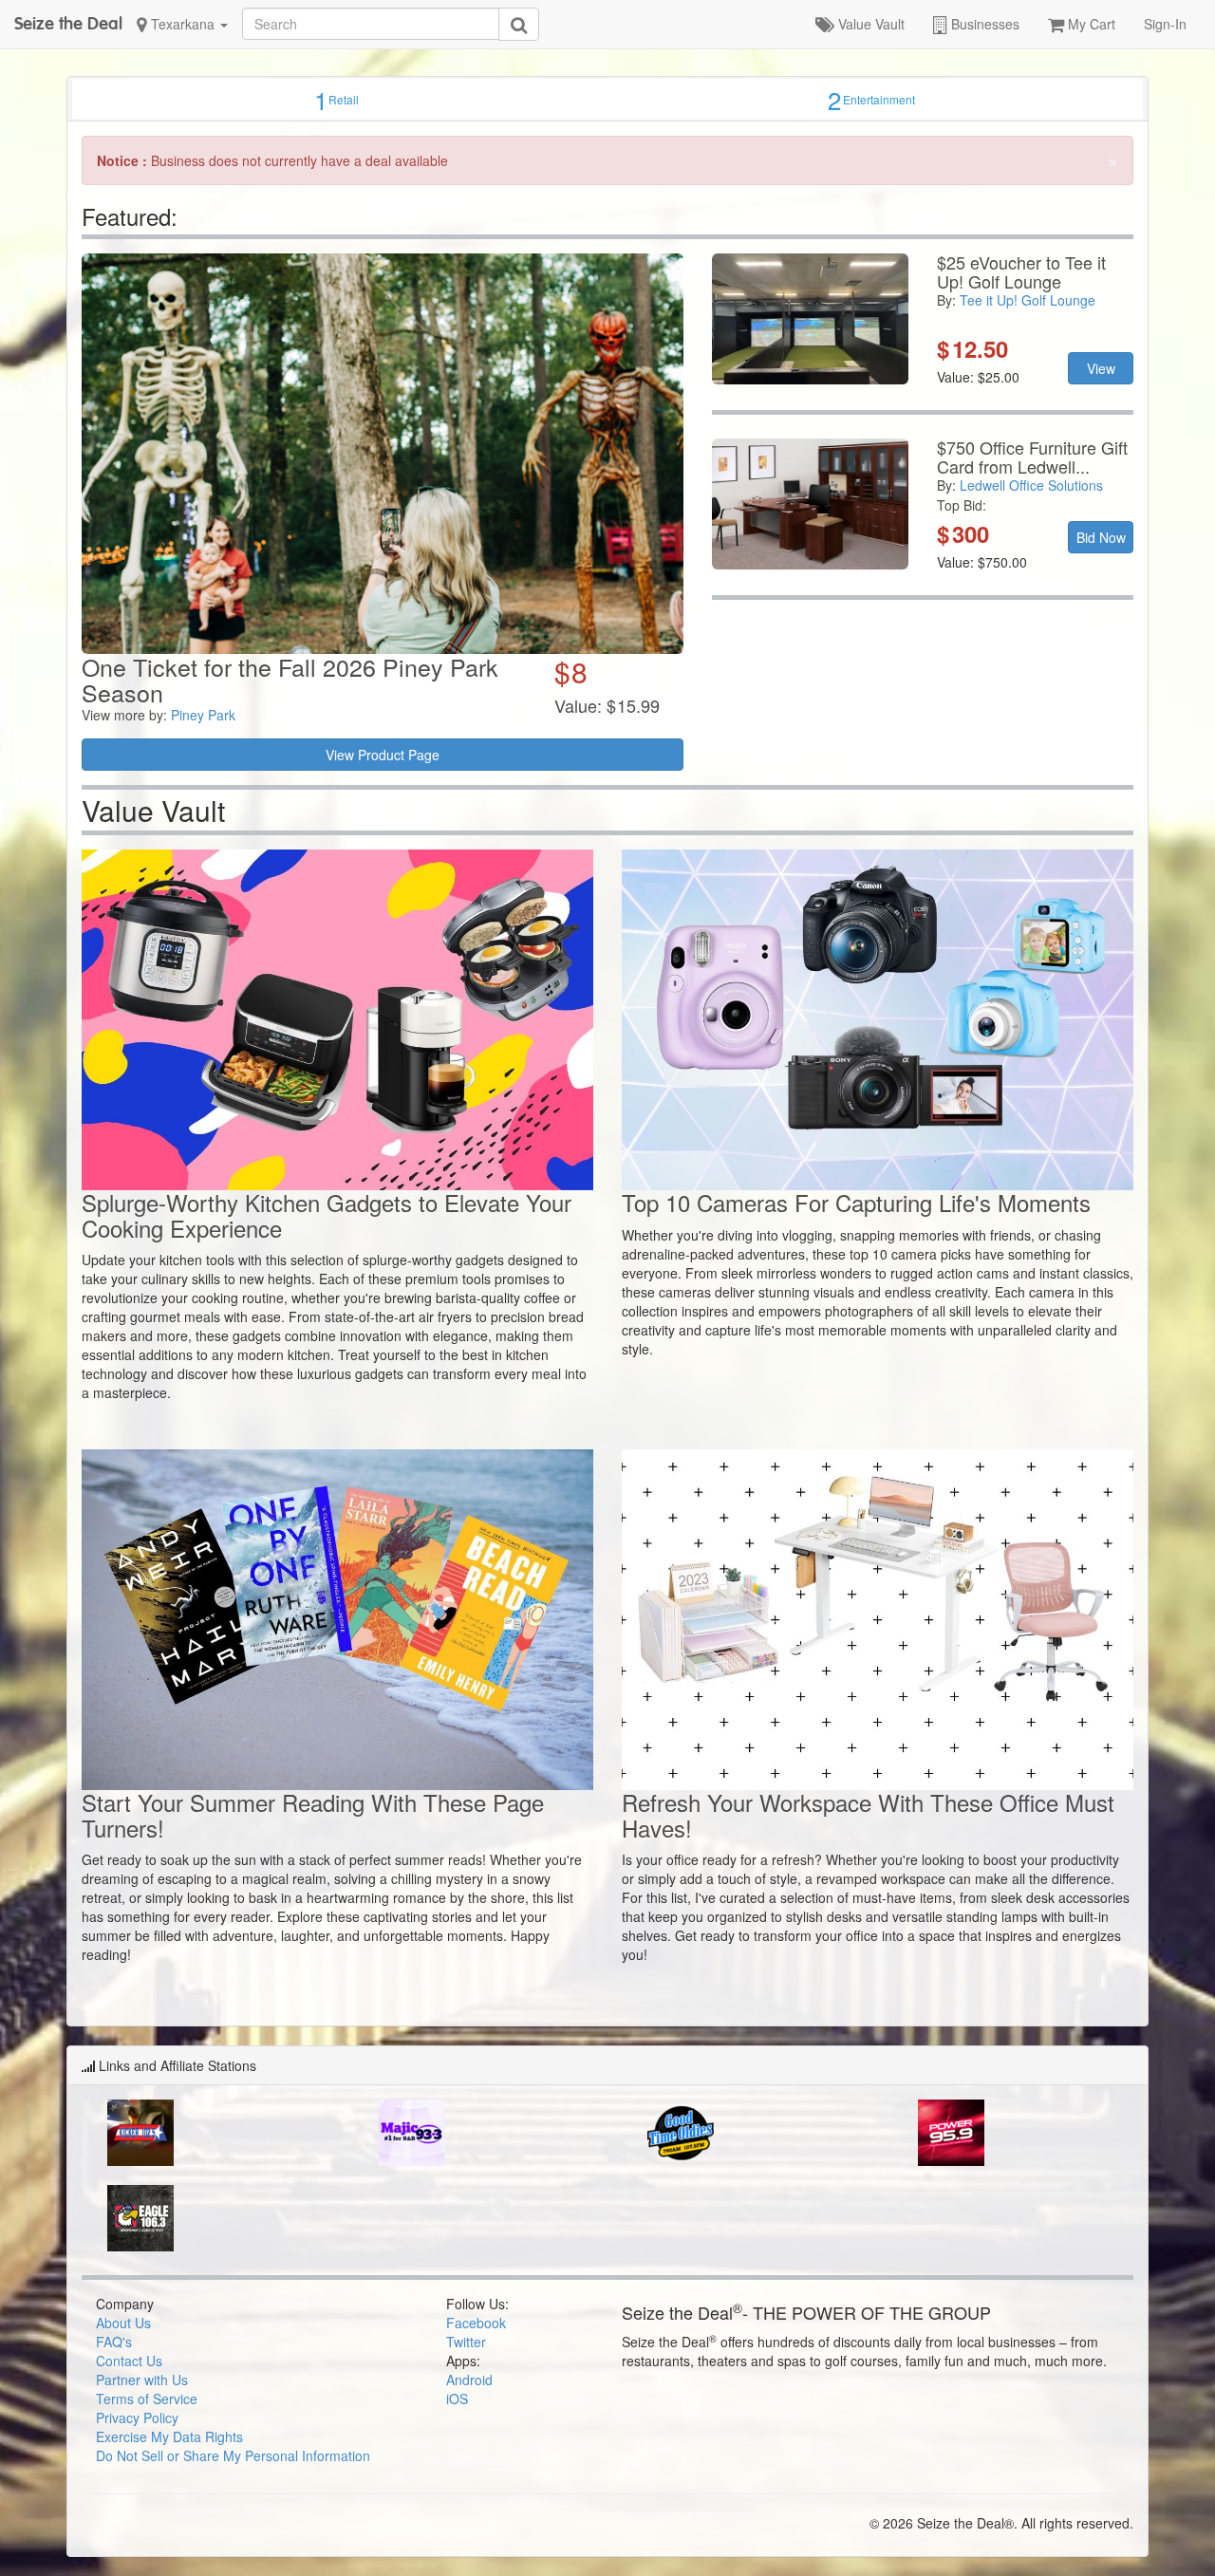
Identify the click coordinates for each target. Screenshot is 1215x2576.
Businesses (983, 24)
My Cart (1090, 24)
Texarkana (183, 24)
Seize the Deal (68, 23)
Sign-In (1165, 24)
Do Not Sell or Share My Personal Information (233, 2455)
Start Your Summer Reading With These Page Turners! (313, 1814)
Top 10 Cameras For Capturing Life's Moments (856, 1202)
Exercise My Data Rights (169, 2436)
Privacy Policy (137, 2417)
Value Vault (869, 24)
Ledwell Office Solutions (1031, 485)
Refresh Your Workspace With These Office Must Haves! (868, 1814)
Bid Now (1101, 537)
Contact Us (129, 2361)
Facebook (476, 2323)
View (1101, 368)
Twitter (466, 2342)
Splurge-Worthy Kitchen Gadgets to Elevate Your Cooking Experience (327, 1214)
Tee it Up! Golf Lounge (1028, 300)
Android (469, 2380)
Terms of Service (147, 2399)
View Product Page (383, 755)
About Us (123, 2323)
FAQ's (114, 2342)
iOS (457, 2399)
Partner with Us (142, 2380)
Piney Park (203, 715)
